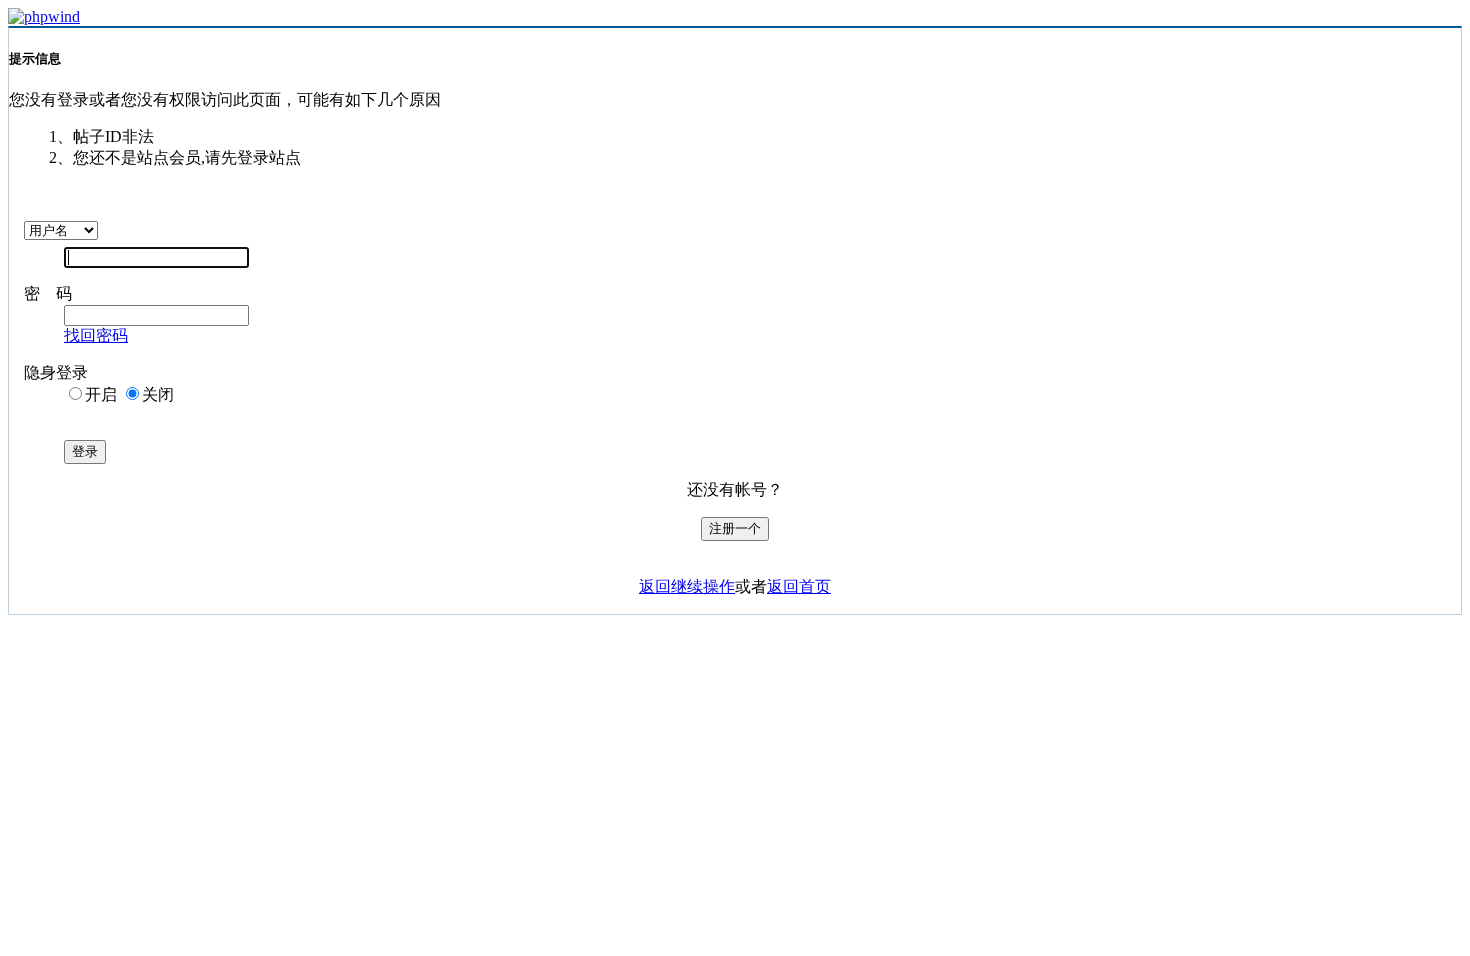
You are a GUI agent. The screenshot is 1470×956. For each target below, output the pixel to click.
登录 (85, 451)
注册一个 (735, 528)
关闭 (158, 394)
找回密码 (96, 335)
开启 (101, 394)
